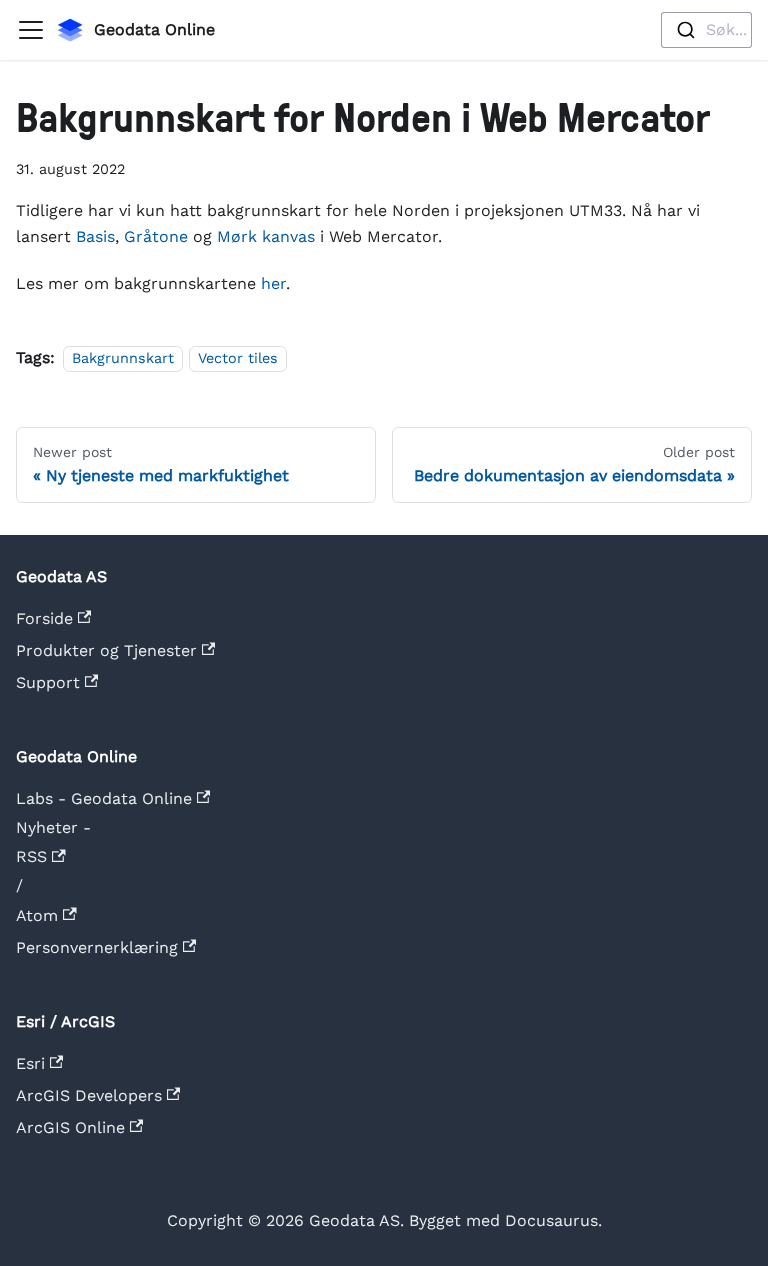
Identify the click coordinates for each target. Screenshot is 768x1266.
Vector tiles (238, 358)
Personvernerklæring (97, 947)
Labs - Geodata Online (104, 798)
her (273, 283)
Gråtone (156, 236)
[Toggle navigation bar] (31, 30)
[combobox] (706, 30)
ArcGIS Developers (89, 1095)
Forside (44, 618)
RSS (34, 856)
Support (48, 682)
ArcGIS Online (70, 1127)
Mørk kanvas (266, 236)
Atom (39, 915)
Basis (95, 236)
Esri (30, 1063)
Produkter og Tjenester (106, 650)
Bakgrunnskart (123, 358)
